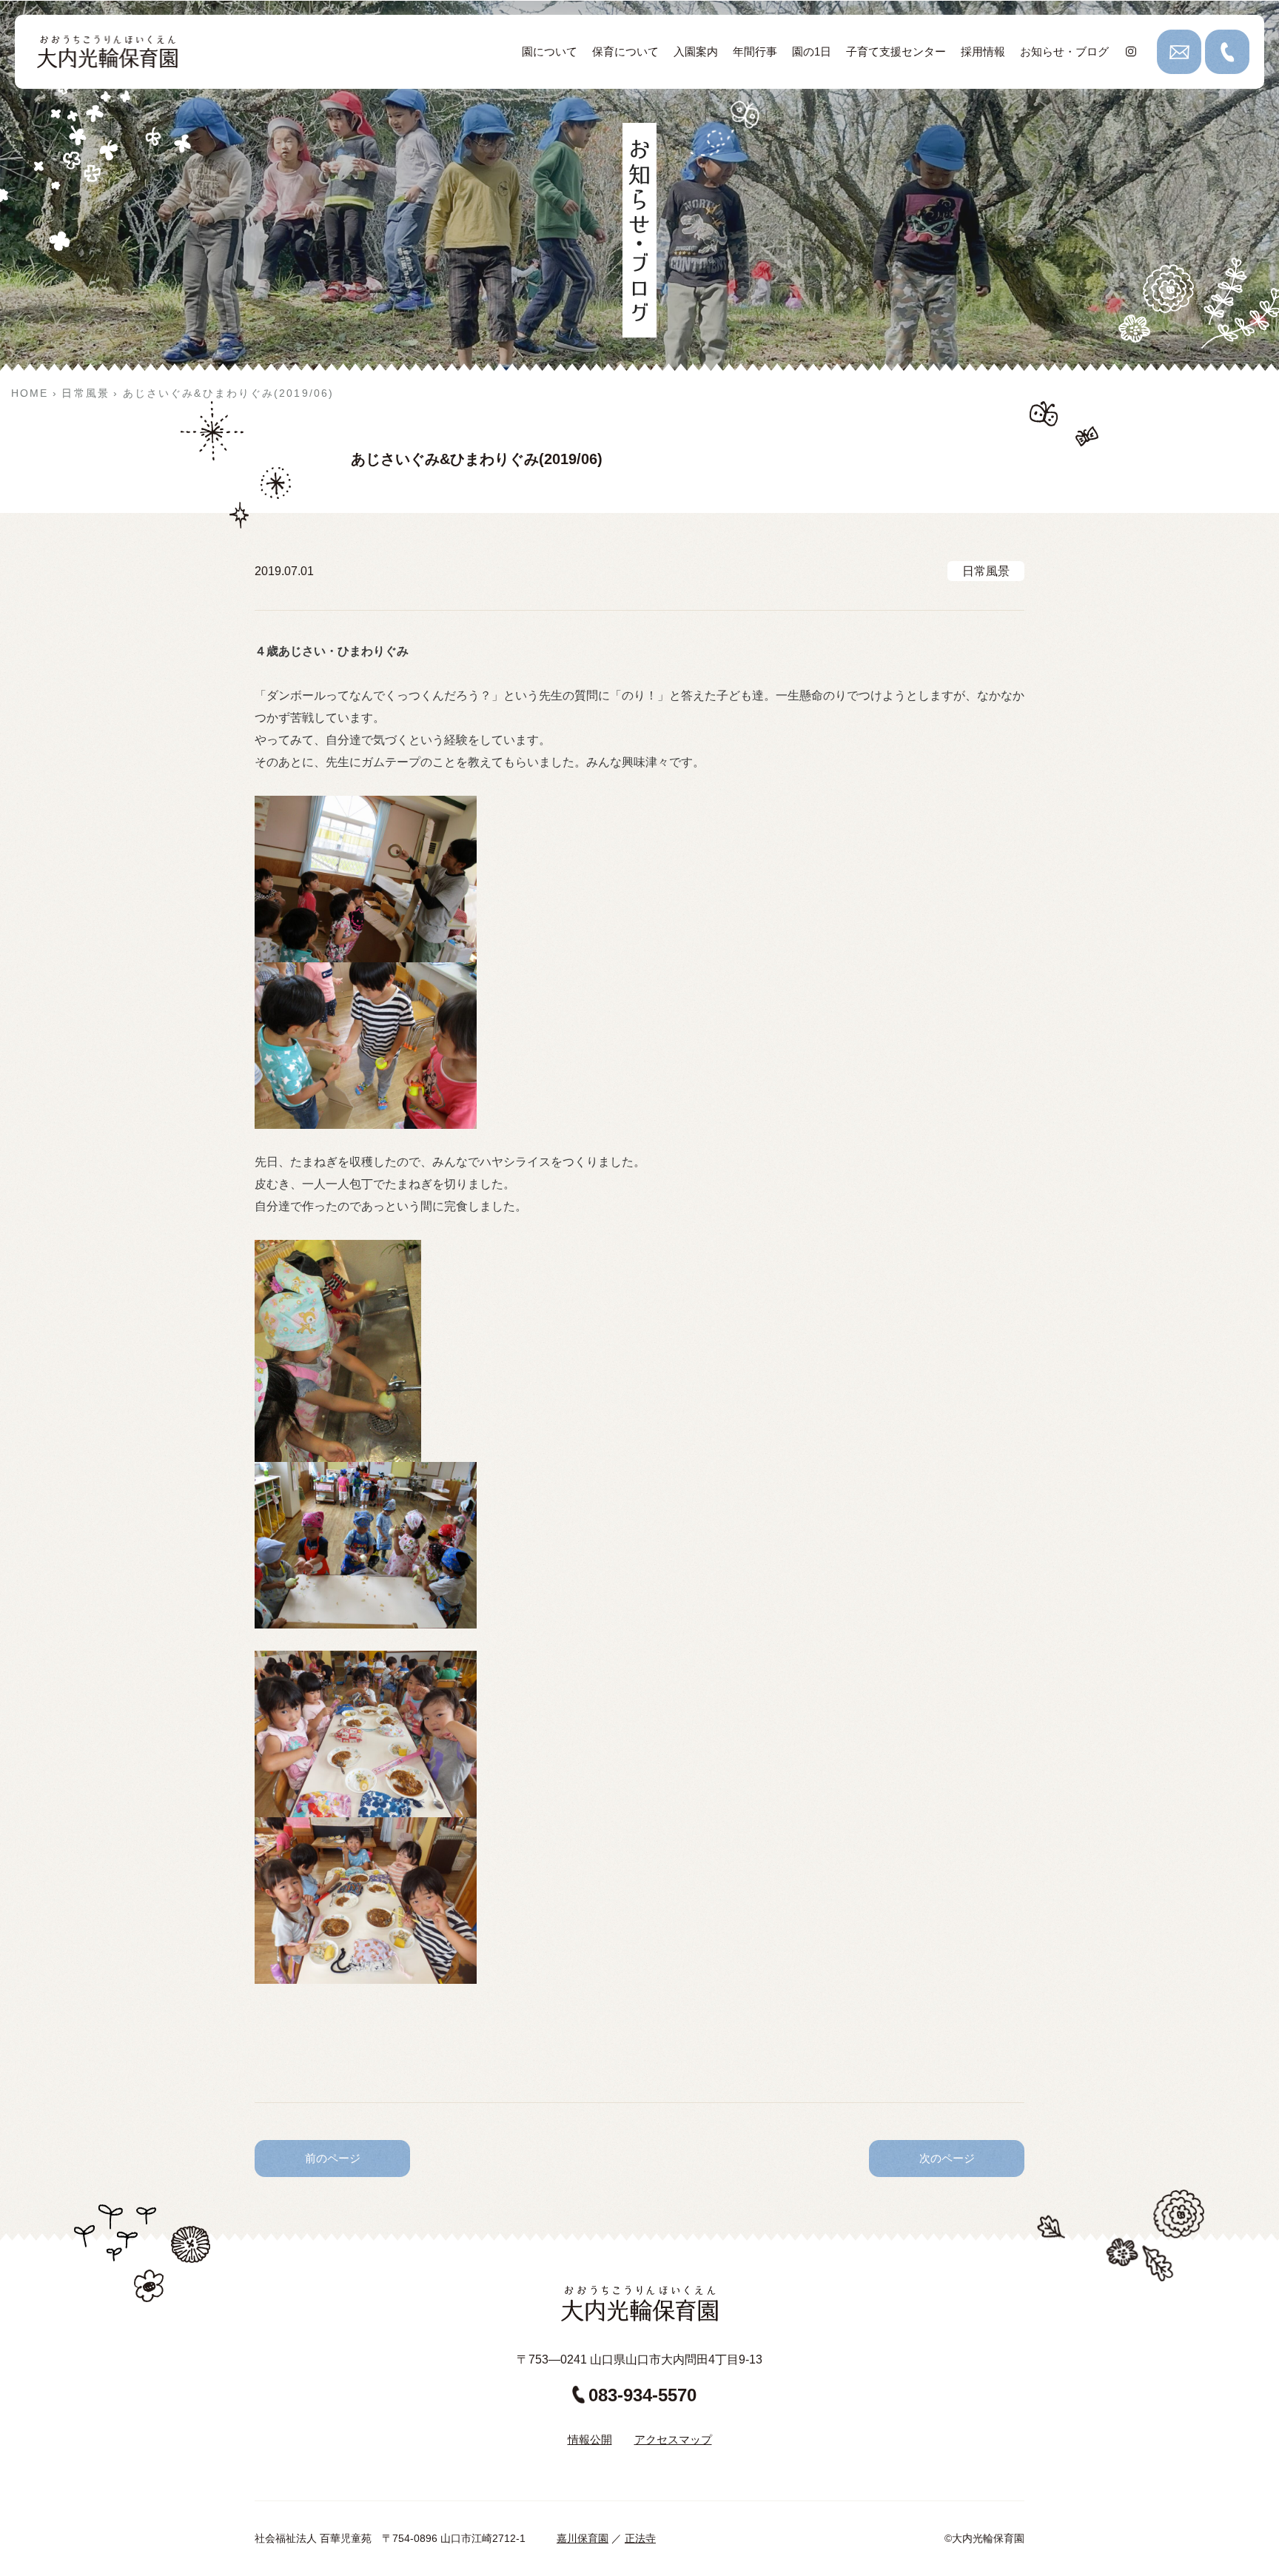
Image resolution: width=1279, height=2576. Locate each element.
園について (550, 51)
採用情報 (983, 51)
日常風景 (986, 571)
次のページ (947, 2158)
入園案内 (696, 51)
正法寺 (640, 2538)
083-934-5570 (642, 2395)
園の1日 (812, 51)
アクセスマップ (673, 2439)
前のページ (333, 2158)
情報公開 (590, 2439)
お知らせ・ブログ (1064, 51)
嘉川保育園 (583, 2538)
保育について (625, 51)
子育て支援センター (896, 51)
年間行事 (755, 51)
